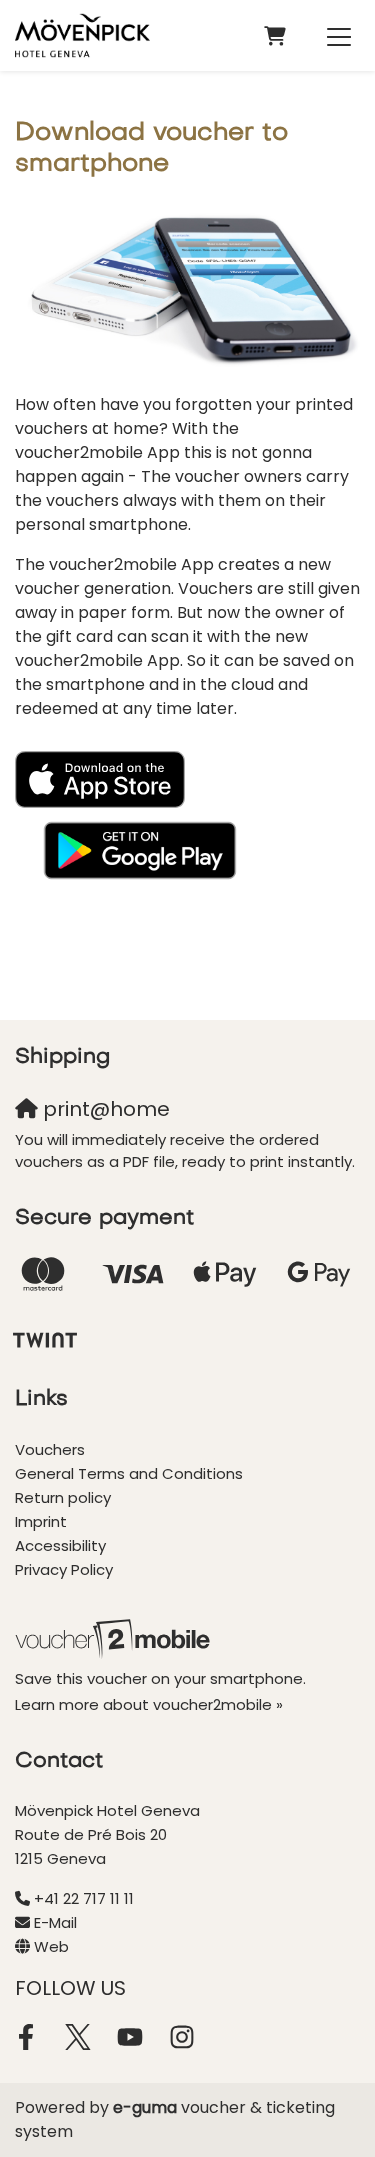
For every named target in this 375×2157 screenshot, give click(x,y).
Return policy (63, 1497)
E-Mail (55, 1922)
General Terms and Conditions (129, 1473)
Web (51, 1946)
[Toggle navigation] (339, 36)
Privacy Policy (64, 1569)
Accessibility (60, 1545)
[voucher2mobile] (115, 1638)
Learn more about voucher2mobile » (149, 1704)
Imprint (41, 1521)
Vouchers (50, 1449)
